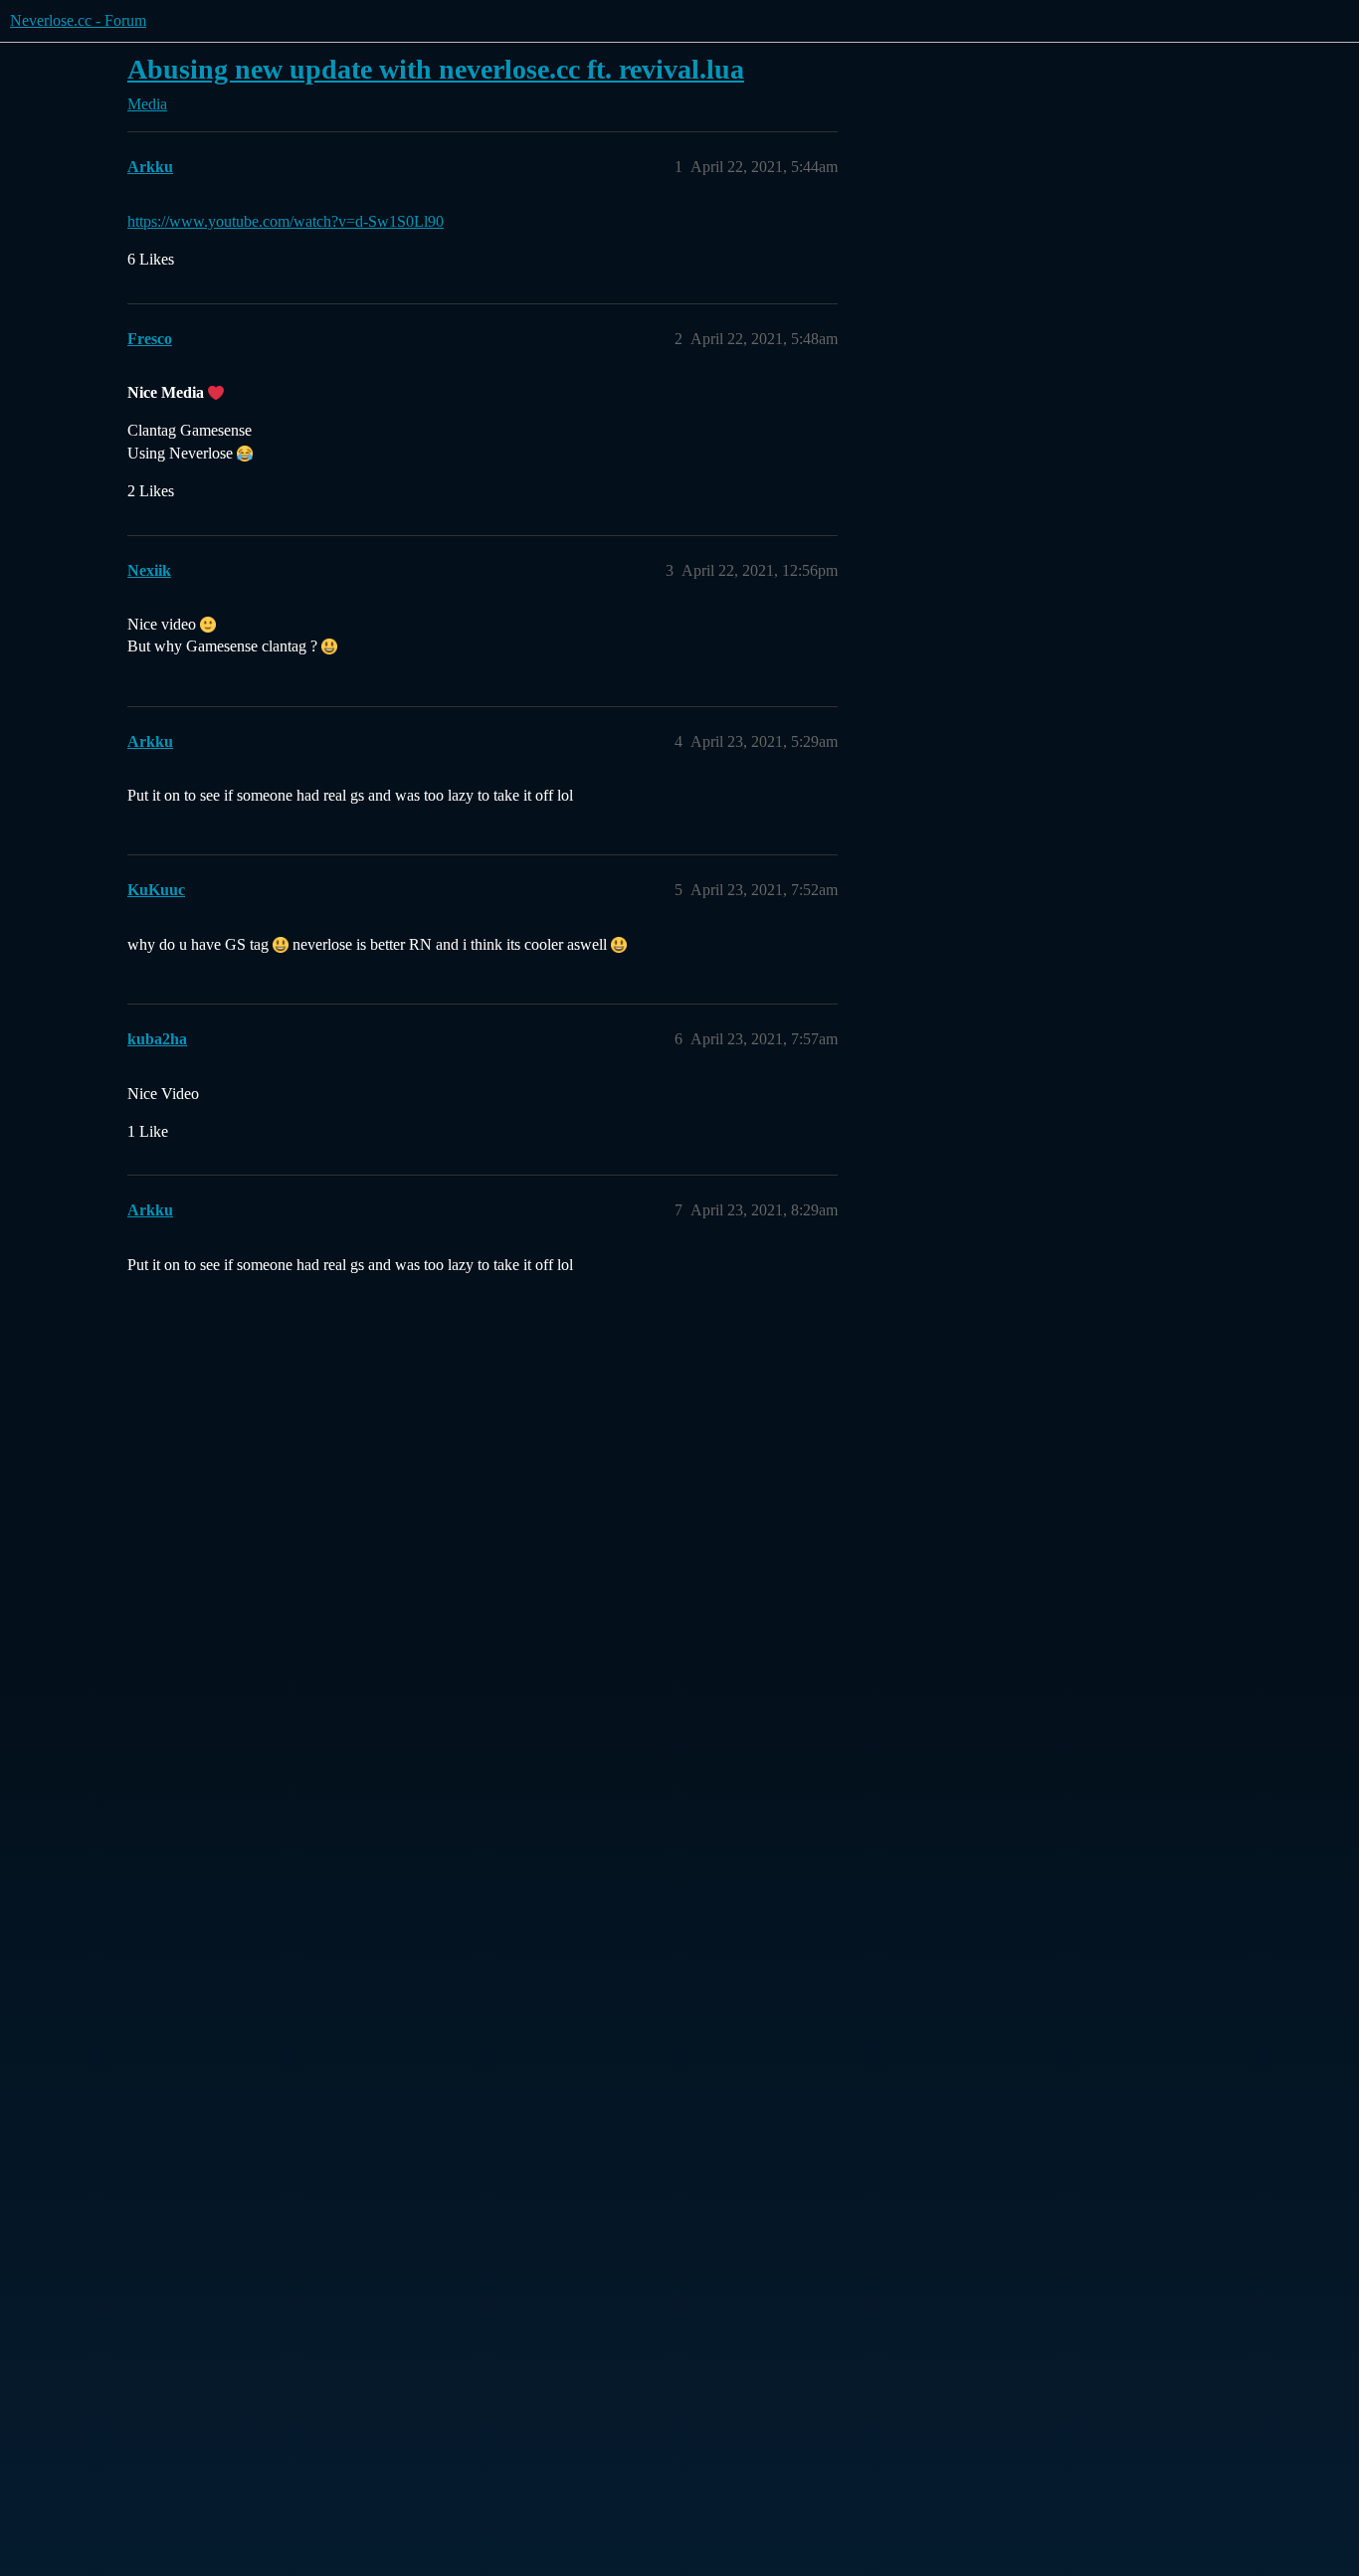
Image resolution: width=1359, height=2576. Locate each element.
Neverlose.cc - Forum (78, 20)
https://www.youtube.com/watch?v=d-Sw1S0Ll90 (286, 221)
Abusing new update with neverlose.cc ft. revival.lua (436, 69)
